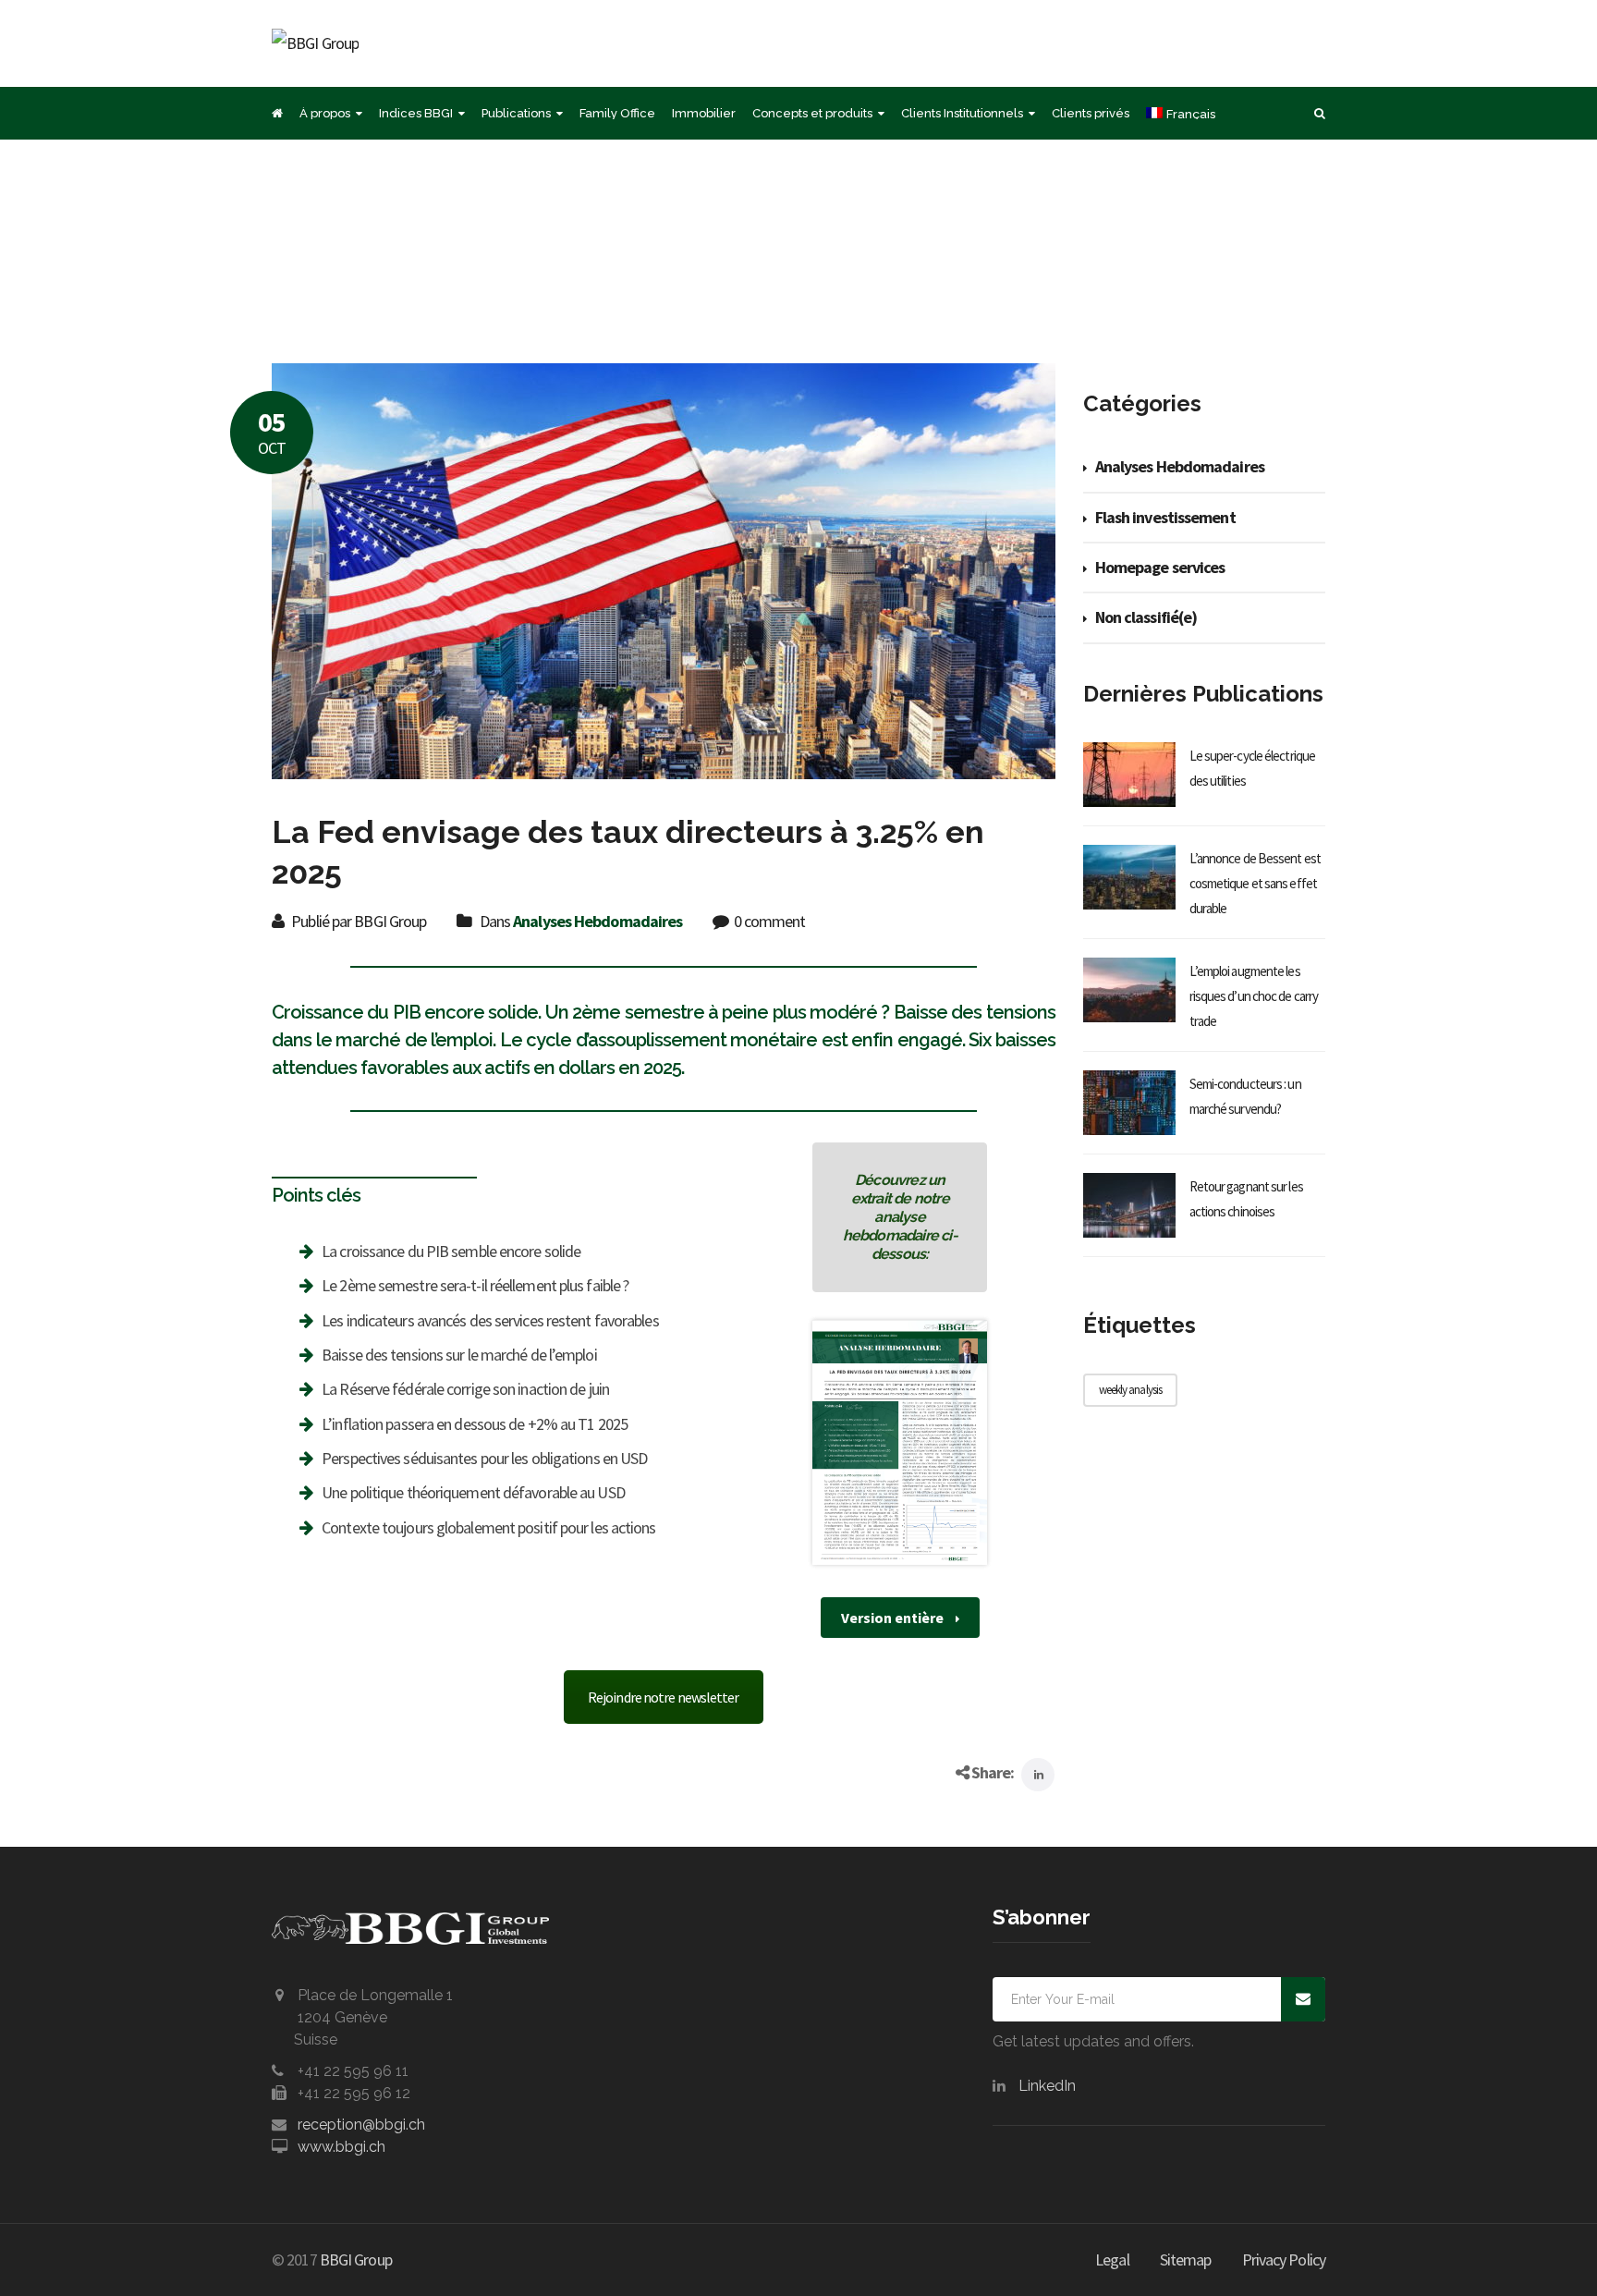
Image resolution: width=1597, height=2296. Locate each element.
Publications (516, 113)
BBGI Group (356, 2259)
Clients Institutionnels (962, 113)
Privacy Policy (1284, 2259)
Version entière (894, 1618)
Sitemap (1186, 2259)
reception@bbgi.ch (361, 2125)
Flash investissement (1165, 517)
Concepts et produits (812, 113)
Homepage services (1160, 567)
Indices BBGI (416, 113)
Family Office (617, 113)
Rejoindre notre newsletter (664, 1697)
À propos (325, 113)
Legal (1112, 2259)
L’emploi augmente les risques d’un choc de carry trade (1254, 996)
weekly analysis (1131, 1390)
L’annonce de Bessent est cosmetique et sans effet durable (1255, 883)
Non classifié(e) (1146, 617)
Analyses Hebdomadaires (597, 921)
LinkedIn (1047, 2086)
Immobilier (704, 113)
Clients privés (1091, 113)
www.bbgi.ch (341, 2147)
